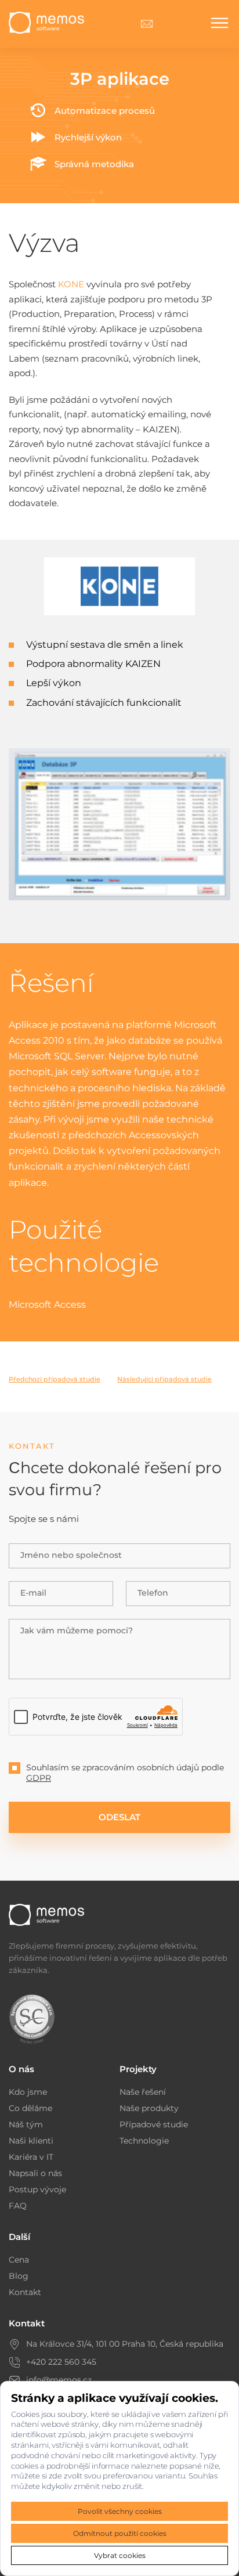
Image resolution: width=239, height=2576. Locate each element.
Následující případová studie (164, 1379)
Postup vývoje (37, 2189)
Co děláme (30, 2108)
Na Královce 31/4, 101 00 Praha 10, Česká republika (125, 2344)
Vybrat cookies (120, 2555)
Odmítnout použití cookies (120, 2533)
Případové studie (154, 2124)
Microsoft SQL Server (57, 1056)
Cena (19, 2260)
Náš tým (26, 2124)
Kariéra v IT (31, 2157)
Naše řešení (143, 2092)
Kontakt (25, 2292)
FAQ (18, 2206)
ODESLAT (119, 1817)
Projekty (138, 2069)
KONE (71, 284)
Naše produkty (149, 2108)
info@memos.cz (59, 2380)
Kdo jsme (28, 2092)
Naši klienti (31, 2141)
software (112, 1072)
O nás (21, 2069)
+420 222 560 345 (61, 2362)
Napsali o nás (35, 2173)
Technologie (144, 2141)
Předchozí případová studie (55, 1379)
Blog (19, 2276)
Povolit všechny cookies (120, 2511)
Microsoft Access (47, 1305)
